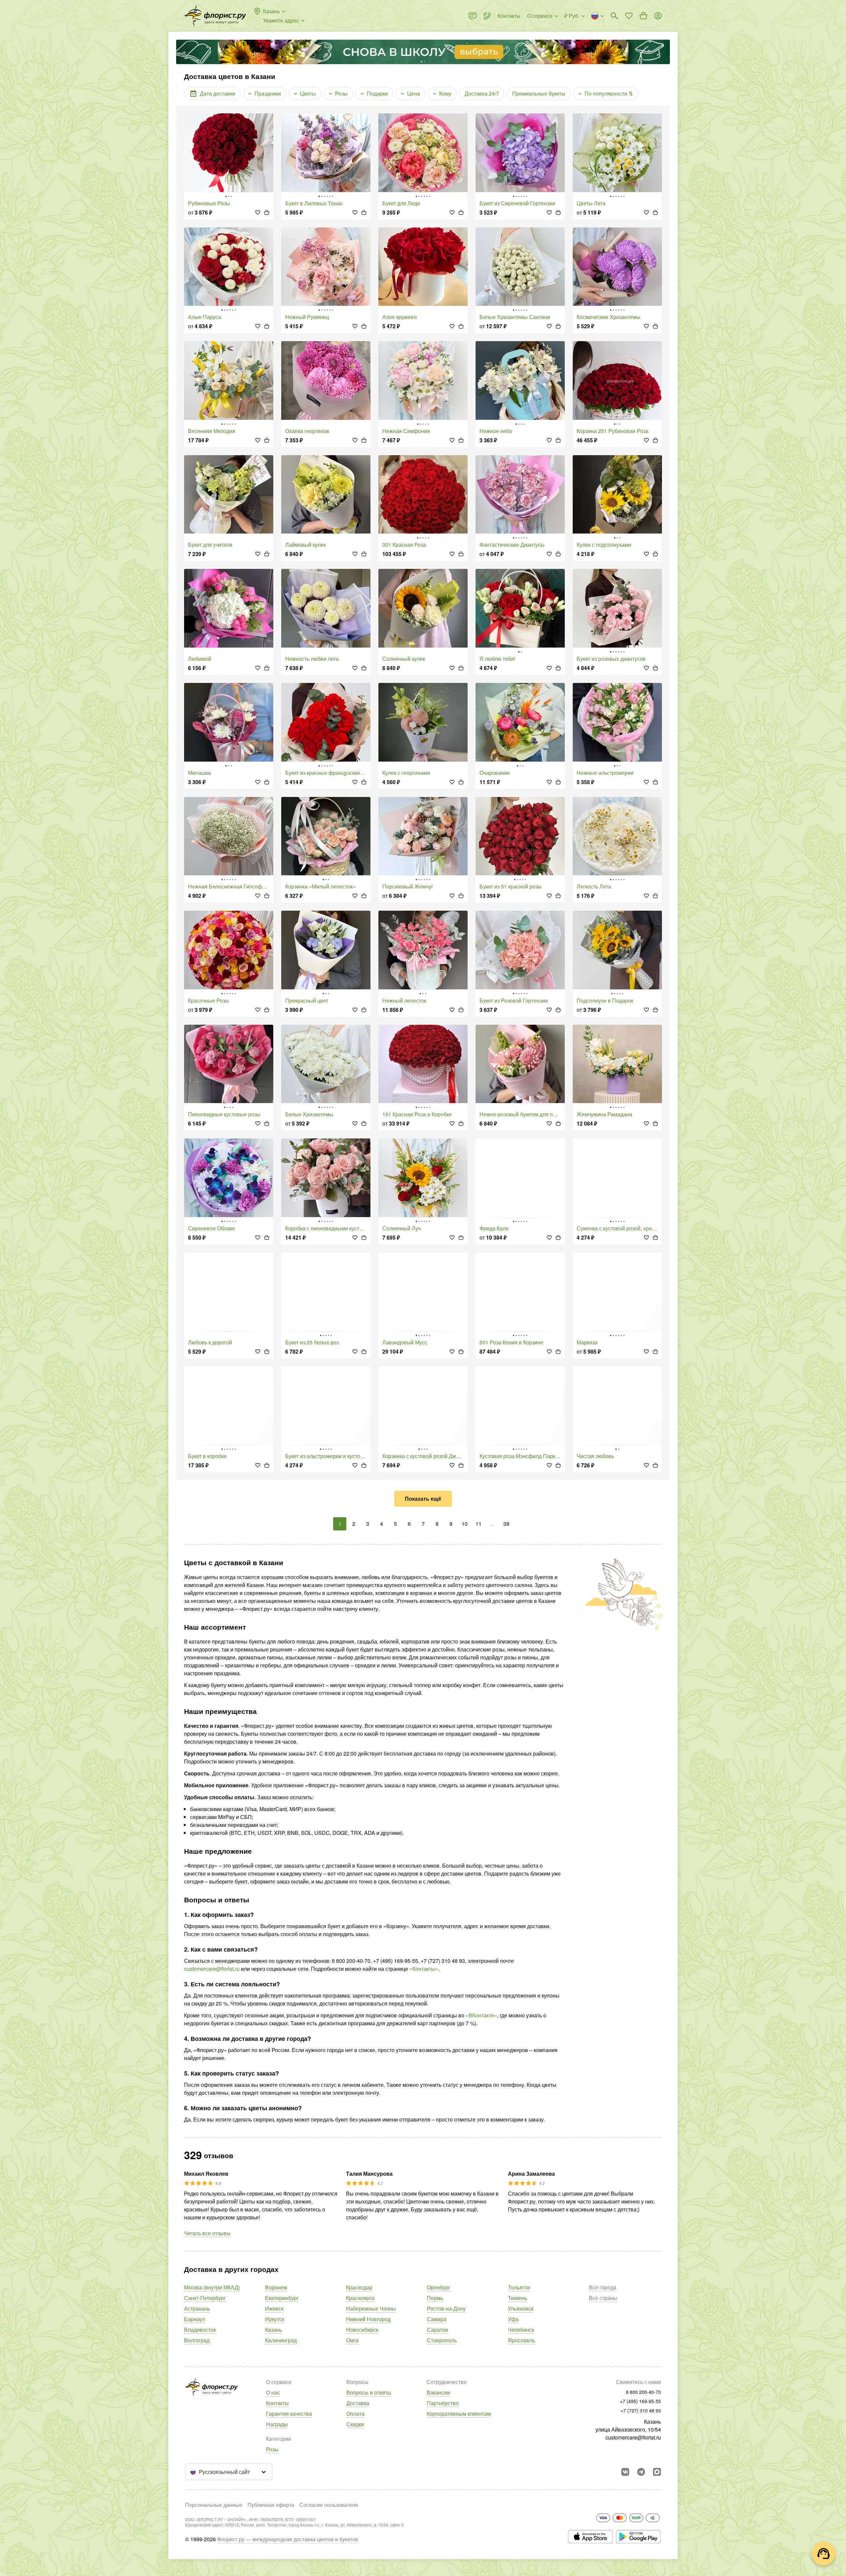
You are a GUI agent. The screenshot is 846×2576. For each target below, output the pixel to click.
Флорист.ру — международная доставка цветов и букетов (288, 2539)
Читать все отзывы (207, 2233)
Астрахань (197, 2308)
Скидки (355, 2424)
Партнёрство (443, 2403)
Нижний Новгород (368, 2319)
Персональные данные (214, 2505)
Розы (272, 2449)
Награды (277, 2424)
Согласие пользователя (329, 2505)
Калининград (281, 2340)
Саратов (438, 2330)
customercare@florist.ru (212, 1969)
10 (465, 1524)
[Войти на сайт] (658, 16)
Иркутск (275, 2319)
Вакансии (438, 2392)
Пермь (435, 2298)
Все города (603, 2287)
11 (479, 1524)
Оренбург (439, 2287)
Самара (437, 2319)
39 (506, 1524)
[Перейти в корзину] (643, 16)
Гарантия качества (289, 2414)
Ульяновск (521, 2308)
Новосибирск (362, 2330)
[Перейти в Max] (657, 2472)
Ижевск (274, 2308)
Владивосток (200, 2330)
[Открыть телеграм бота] (641, 2472)
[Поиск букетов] (614, 16)
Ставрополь (442, 2340)
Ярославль (521, 2340)
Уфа (513, 2319)
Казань (273, 2330)
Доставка (358, 2403)
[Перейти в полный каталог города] (215, 16)
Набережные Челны (371, 2308)
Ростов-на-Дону (446, 2308)
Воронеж (276, 2287)
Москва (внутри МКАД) (212, 2287)
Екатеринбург (282, 2298)
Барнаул (195, 2319)
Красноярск (360, 2298)
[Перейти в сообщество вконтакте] (625, 2472)
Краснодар (359, 2287)
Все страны (603, 2298)
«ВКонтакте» (481, 2015)
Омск (352, 2340)
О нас (273, 2392)
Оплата (355, 2414)
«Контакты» (424, 1969)
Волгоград (197, 2340)
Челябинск (521, 2330)
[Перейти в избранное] (629, 16)
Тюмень (518, 2298)
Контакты (277, 2403)
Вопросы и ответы (369, 2392)
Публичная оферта (271, 2505)
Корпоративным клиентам (459, 2414)
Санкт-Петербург (205, 2298)
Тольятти (519, 2287)
